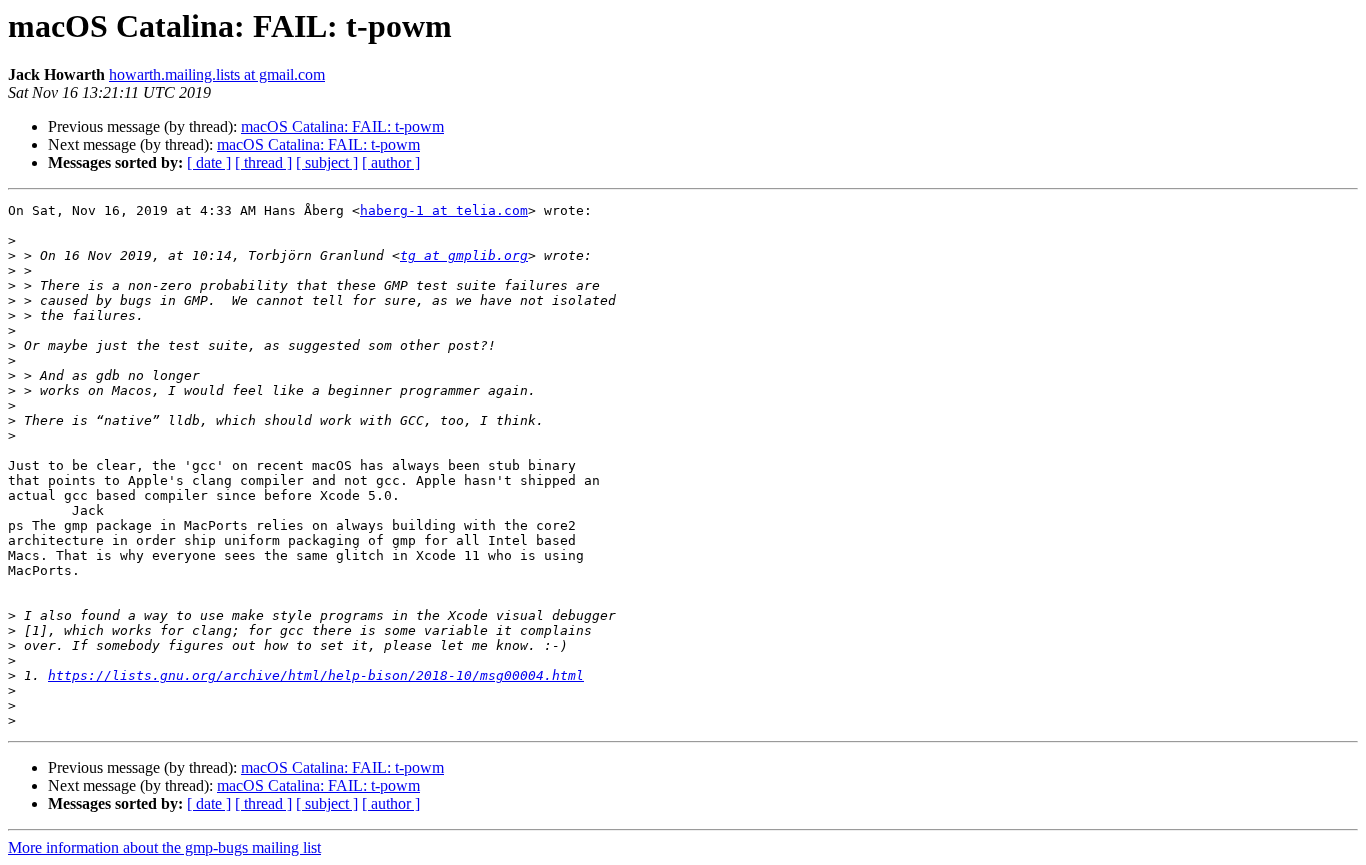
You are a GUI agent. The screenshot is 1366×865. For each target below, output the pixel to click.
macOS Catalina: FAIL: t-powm (342, 126)
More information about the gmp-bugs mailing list (164, 847)
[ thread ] (263, 162)
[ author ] (391, 162)
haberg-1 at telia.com (444, 210)
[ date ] (209, 162)
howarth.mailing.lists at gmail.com (217, 74)
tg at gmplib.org (464, 255)
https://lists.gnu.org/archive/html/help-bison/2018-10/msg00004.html (316, 675)
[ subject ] (327, 162)
